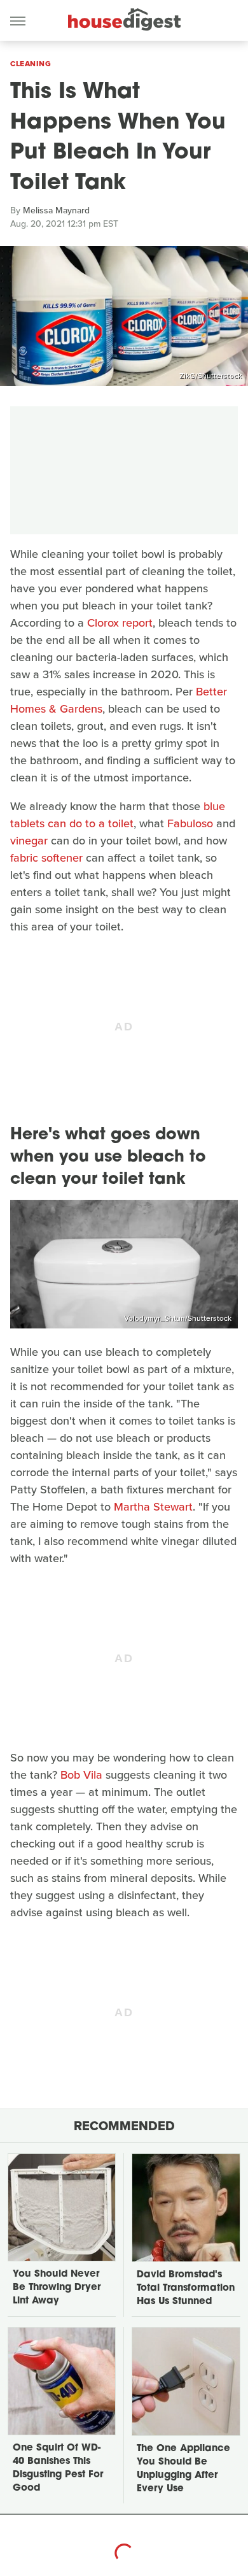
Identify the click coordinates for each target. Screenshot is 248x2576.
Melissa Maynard (56, 210)
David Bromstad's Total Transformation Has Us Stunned (186, 2288)
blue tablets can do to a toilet (118, 815)
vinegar (29, 841)
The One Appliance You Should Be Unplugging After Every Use (183, 2469)
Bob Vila (81, 1775)
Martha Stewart (153, 1507)
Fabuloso (190, 823)
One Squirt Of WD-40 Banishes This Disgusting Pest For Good (58, 2468)
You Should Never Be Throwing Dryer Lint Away (57, 2288)
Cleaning (31, 64)
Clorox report (120, 623)
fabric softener (46, 858)
